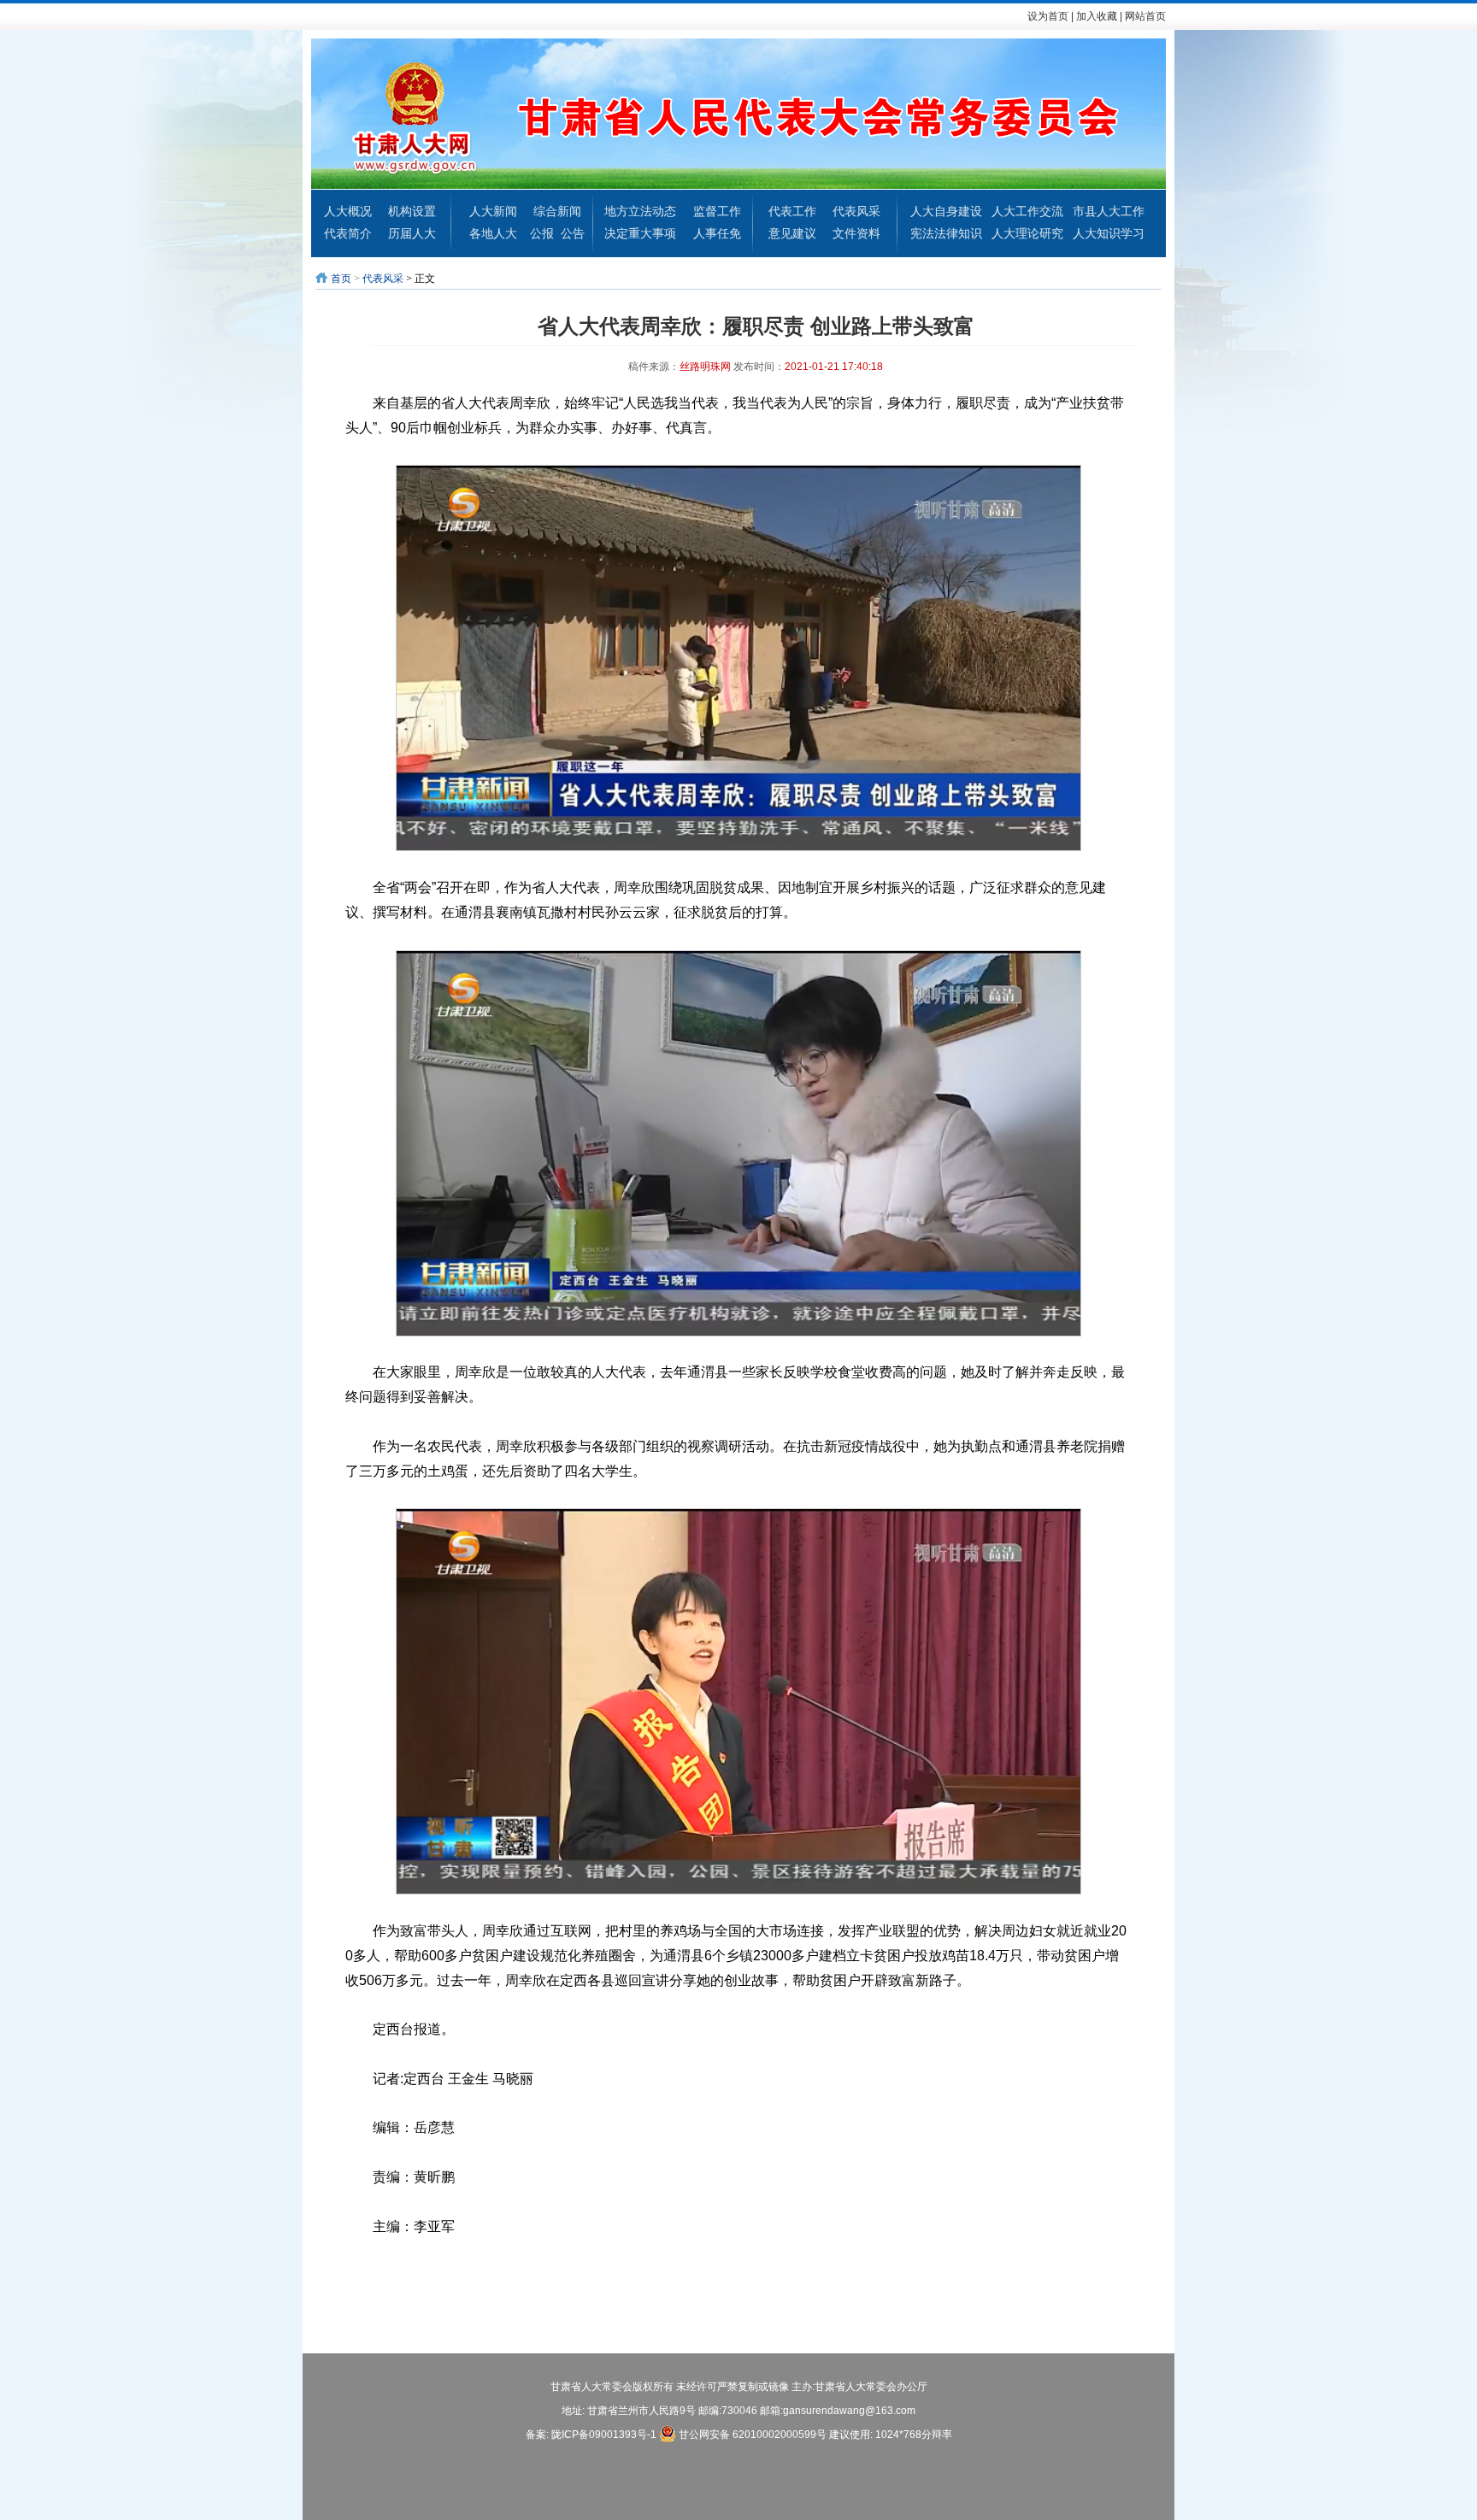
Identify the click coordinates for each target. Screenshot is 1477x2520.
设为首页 (1048, 16)
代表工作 (792, 211)
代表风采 (856, 211)
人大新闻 (493, 211)
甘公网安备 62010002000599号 (751, 2435)
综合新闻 (557, 211)
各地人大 (493, 233)
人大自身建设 (946, 211)
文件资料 (856, 233)
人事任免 (717, 233)
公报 (542, 233)
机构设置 (412, 211)
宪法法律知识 (946, 233)
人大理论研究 (1027, 233)
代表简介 (348, 233)
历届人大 (412, 233)
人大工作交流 (1027, 211)
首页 (341, 279)
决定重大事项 (640, 233)
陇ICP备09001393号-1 (604, 2435)
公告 (573, 233)
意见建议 (792, 233)
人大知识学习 (1109, 233)
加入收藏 (1097, 16)
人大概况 (348, 211)
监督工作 (717, 211)
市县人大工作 (1109, 211)
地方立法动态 (640, 211)
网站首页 (1145, 16)
